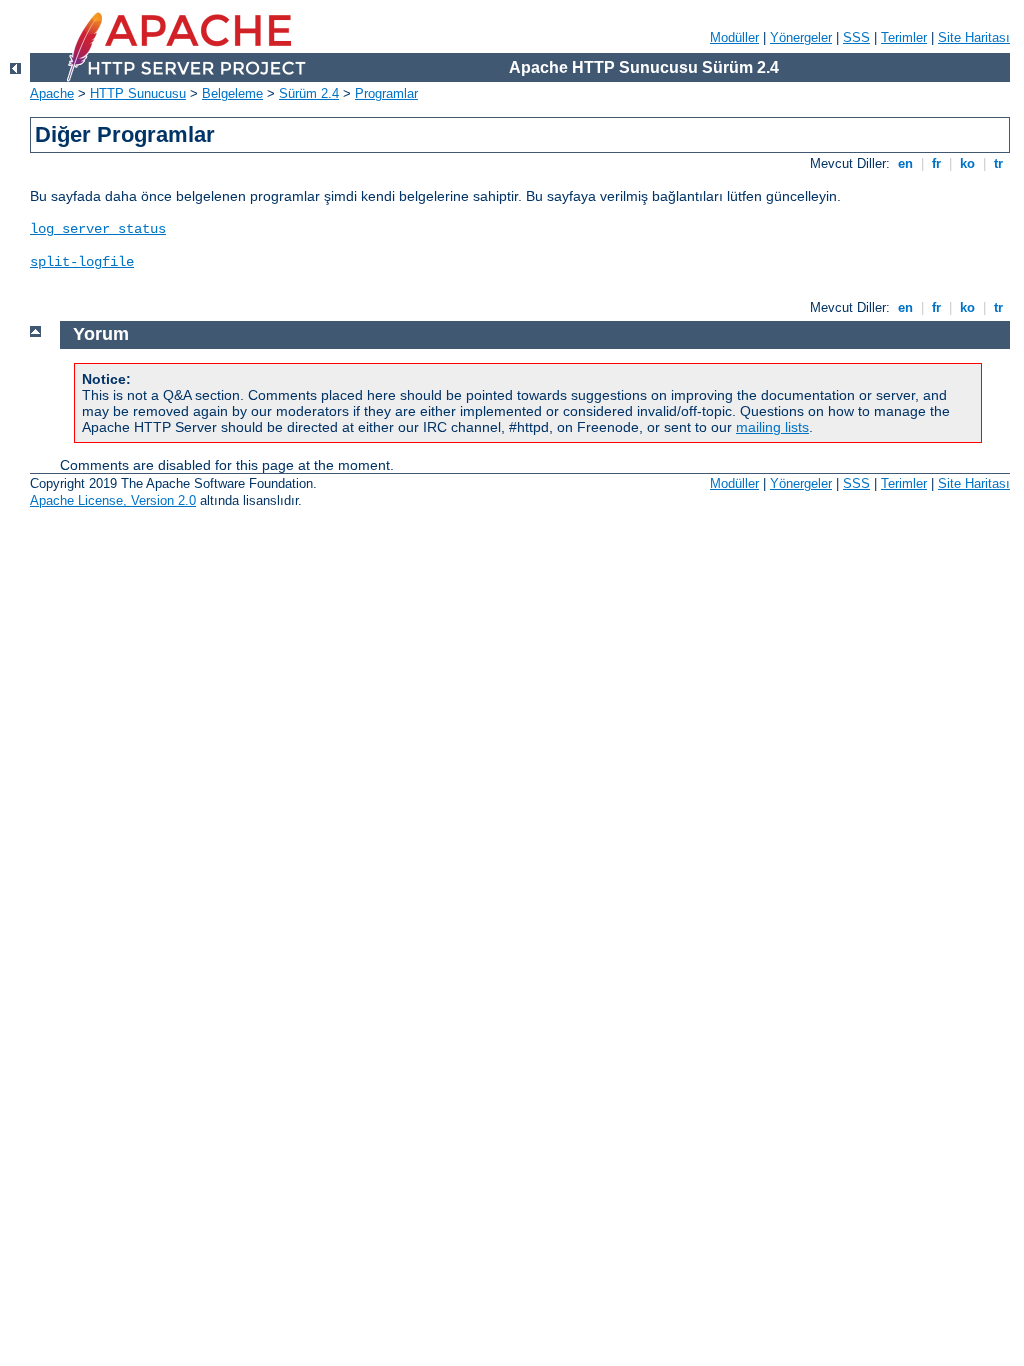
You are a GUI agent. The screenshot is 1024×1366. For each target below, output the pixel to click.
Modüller (734, 37)
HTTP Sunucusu (138, 93)
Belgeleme (232, 93)
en (905, 163)
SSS (856, 37)
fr (936, 163)
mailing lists (772, 427)
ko (967, 163)
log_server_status (98, 229)
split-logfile (82, 262)
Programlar (386, 93)
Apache (52, 93)
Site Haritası (974, 37)
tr (998, 163)
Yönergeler (801, 37)
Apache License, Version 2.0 (113, 500)
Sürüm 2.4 (309, 93)
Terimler (904, 37)
